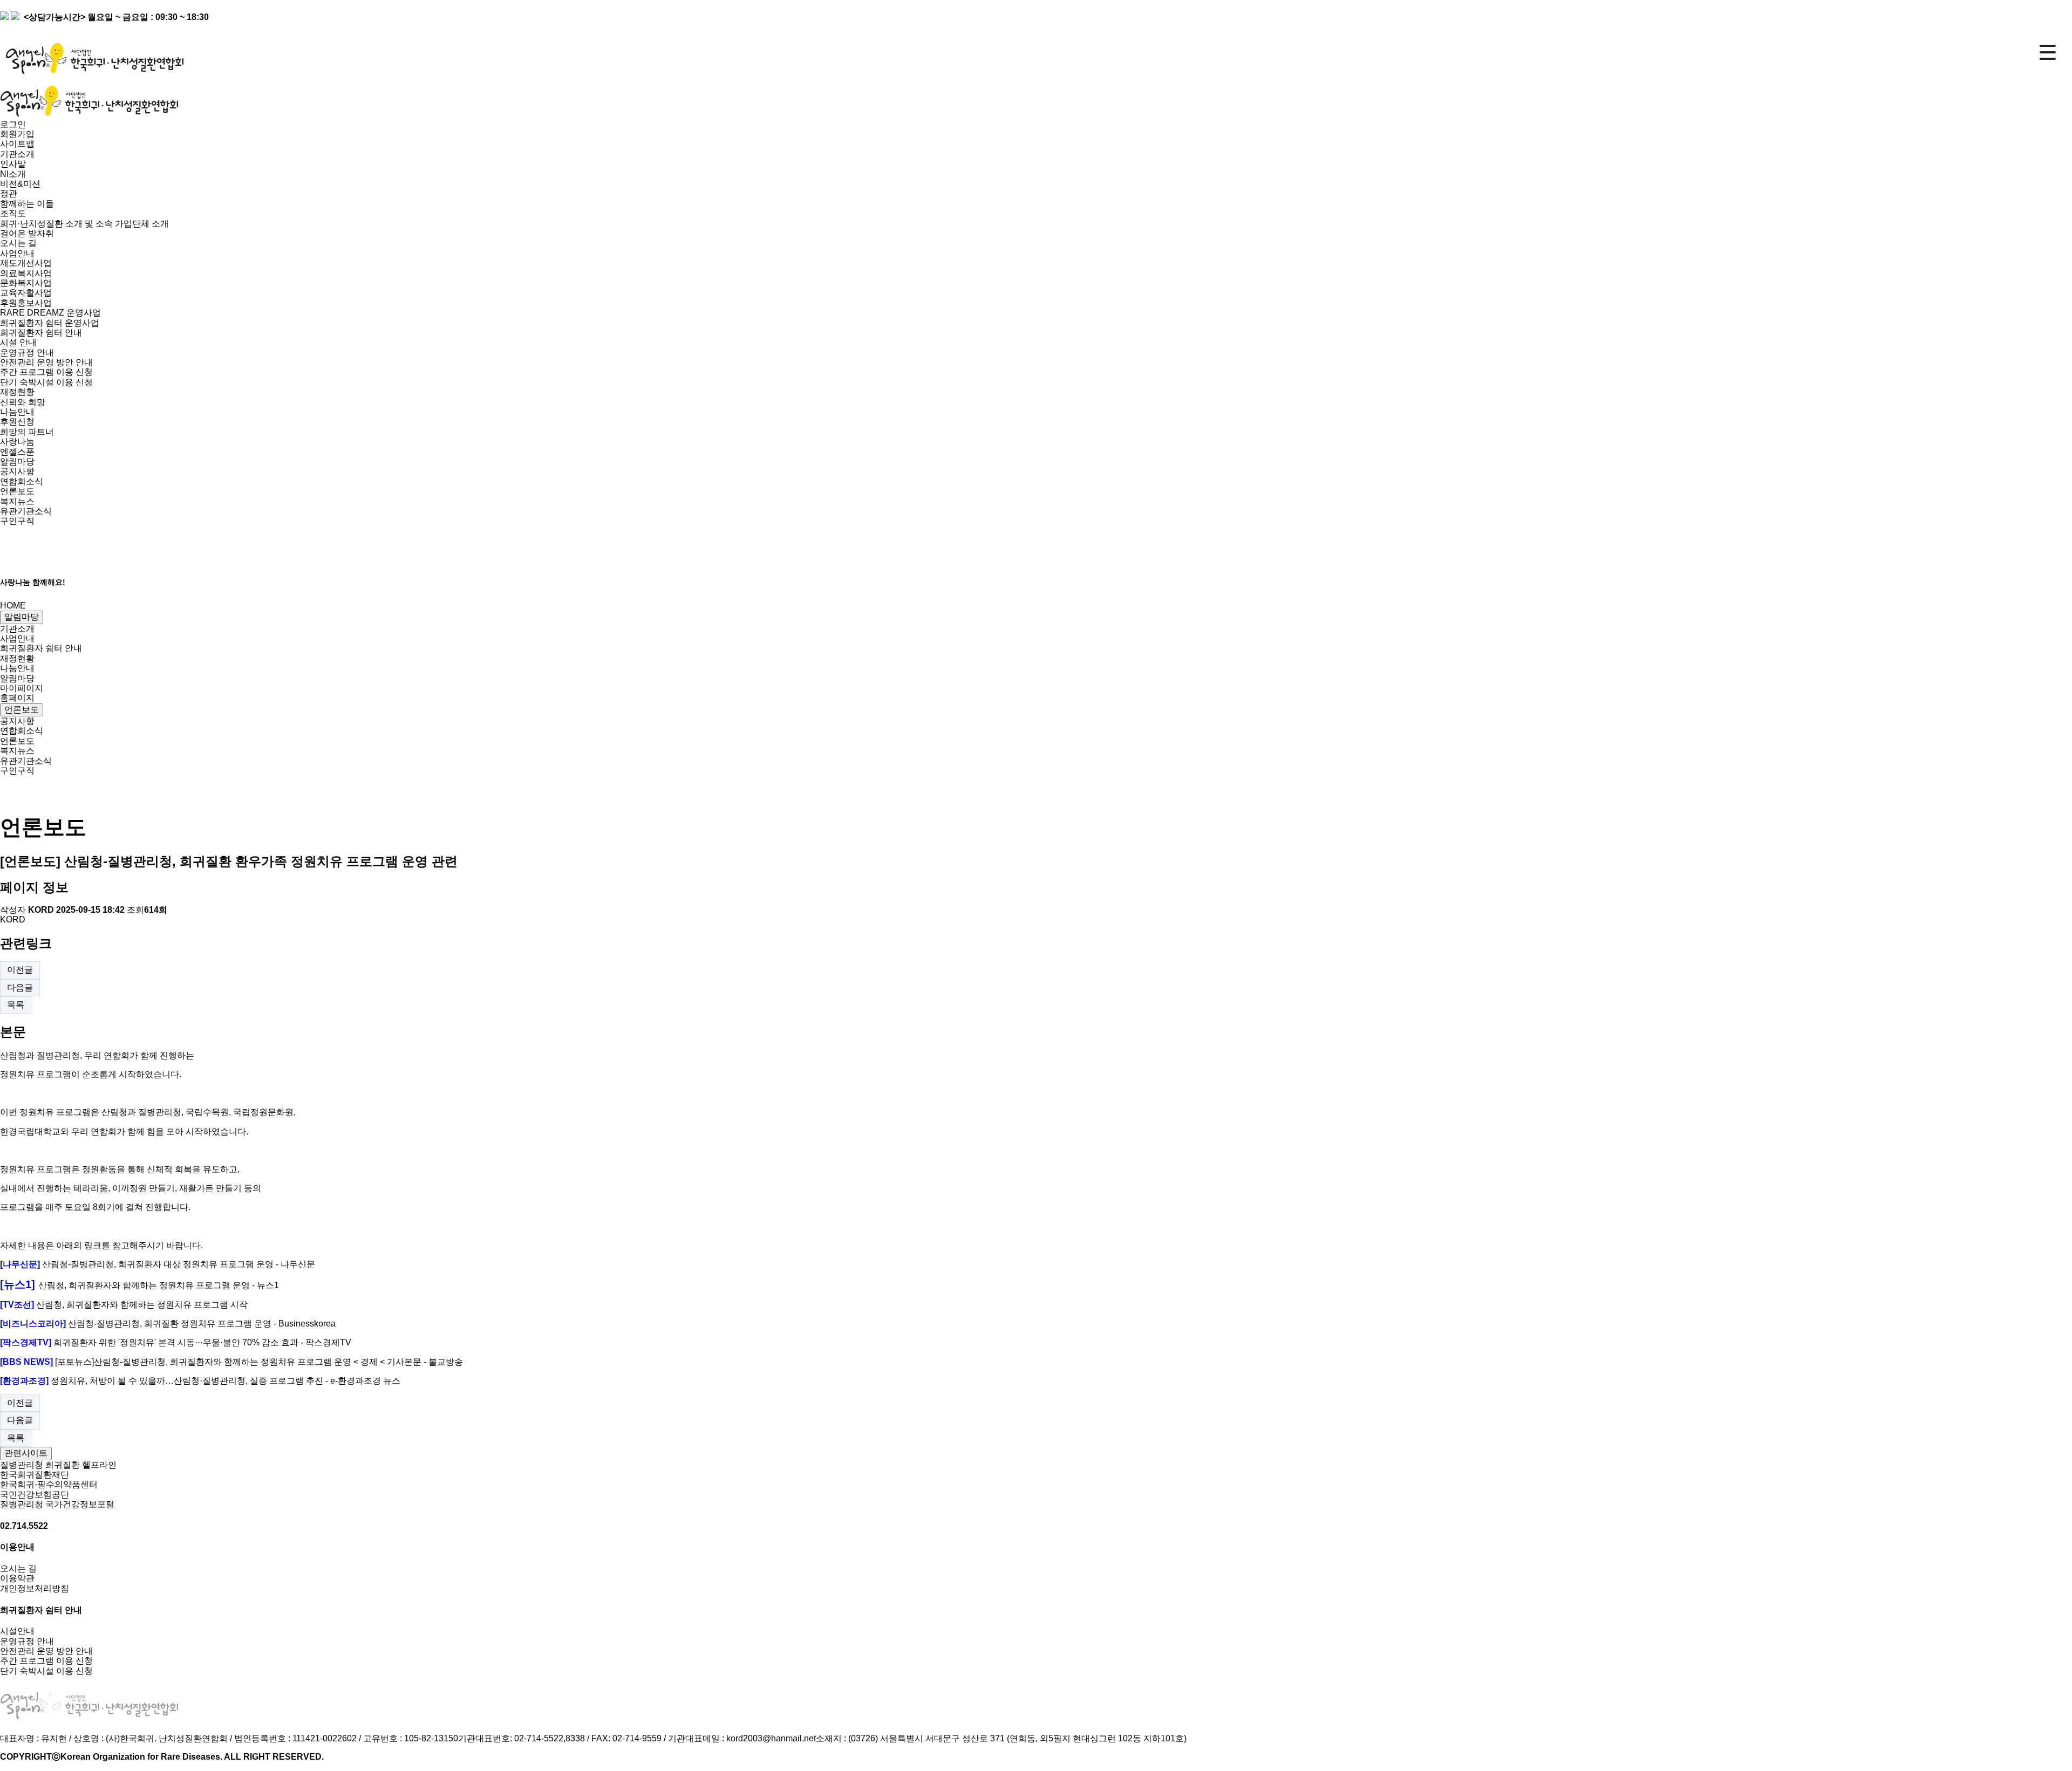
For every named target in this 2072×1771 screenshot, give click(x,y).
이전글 (20, 970)
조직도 (13, 213)
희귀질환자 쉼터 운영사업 (50, 323)
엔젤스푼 (17, 452)
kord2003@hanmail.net (771, 1738)
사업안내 (17, 638)
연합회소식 (22, 481)
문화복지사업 (26, 283)
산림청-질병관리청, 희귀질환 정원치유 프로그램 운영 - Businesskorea (202, 1324)
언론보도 (17, 491)
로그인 (13, 124)
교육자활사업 (26, 293)
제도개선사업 (26, 263)
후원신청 (17, 422)
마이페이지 (22, 688)
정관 (9, 193)
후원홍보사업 (26, 303)
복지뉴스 (17, 501)
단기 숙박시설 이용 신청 (46, 382)
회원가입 (17, 134)
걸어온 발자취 (27, 233)
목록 (16, 1005)
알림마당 (22, 617)
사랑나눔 (17, 442)
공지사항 (17, 471)
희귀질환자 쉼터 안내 (41, 648)
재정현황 (17, 658)
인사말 (13, 164)
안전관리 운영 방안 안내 (46, 362)
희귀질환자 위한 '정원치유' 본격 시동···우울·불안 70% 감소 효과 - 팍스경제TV (202, 1342)
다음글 (20, 987)
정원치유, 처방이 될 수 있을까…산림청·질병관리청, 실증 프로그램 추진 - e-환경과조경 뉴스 (226, 1381)
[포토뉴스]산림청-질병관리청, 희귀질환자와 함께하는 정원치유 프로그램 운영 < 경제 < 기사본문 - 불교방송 (259, 1362)
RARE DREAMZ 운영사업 (50, 313)
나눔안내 (17, 668)
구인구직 (17, 521)
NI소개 (13, 174)
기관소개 (17, 629)
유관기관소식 (26, 511)
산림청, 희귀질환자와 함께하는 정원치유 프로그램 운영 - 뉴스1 (159, 1285)
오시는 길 (18, 243)
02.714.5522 (24, 1526)
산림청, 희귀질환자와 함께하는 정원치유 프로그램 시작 (142, 1305)
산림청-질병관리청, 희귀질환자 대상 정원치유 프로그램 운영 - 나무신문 (179, 1264)
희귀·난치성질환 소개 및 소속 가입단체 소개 (84, 224)
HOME (13, 606)
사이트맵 (17, 144)
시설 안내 (18, 342)
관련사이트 (26, 1453)
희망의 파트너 (27, 432)
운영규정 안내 (27, 353)
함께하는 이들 (27, 204)
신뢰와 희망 (23, 402)
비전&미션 (20, 184)
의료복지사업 (26, 273)
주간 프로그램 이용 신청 (46, 372)
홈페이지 (17, 698)
